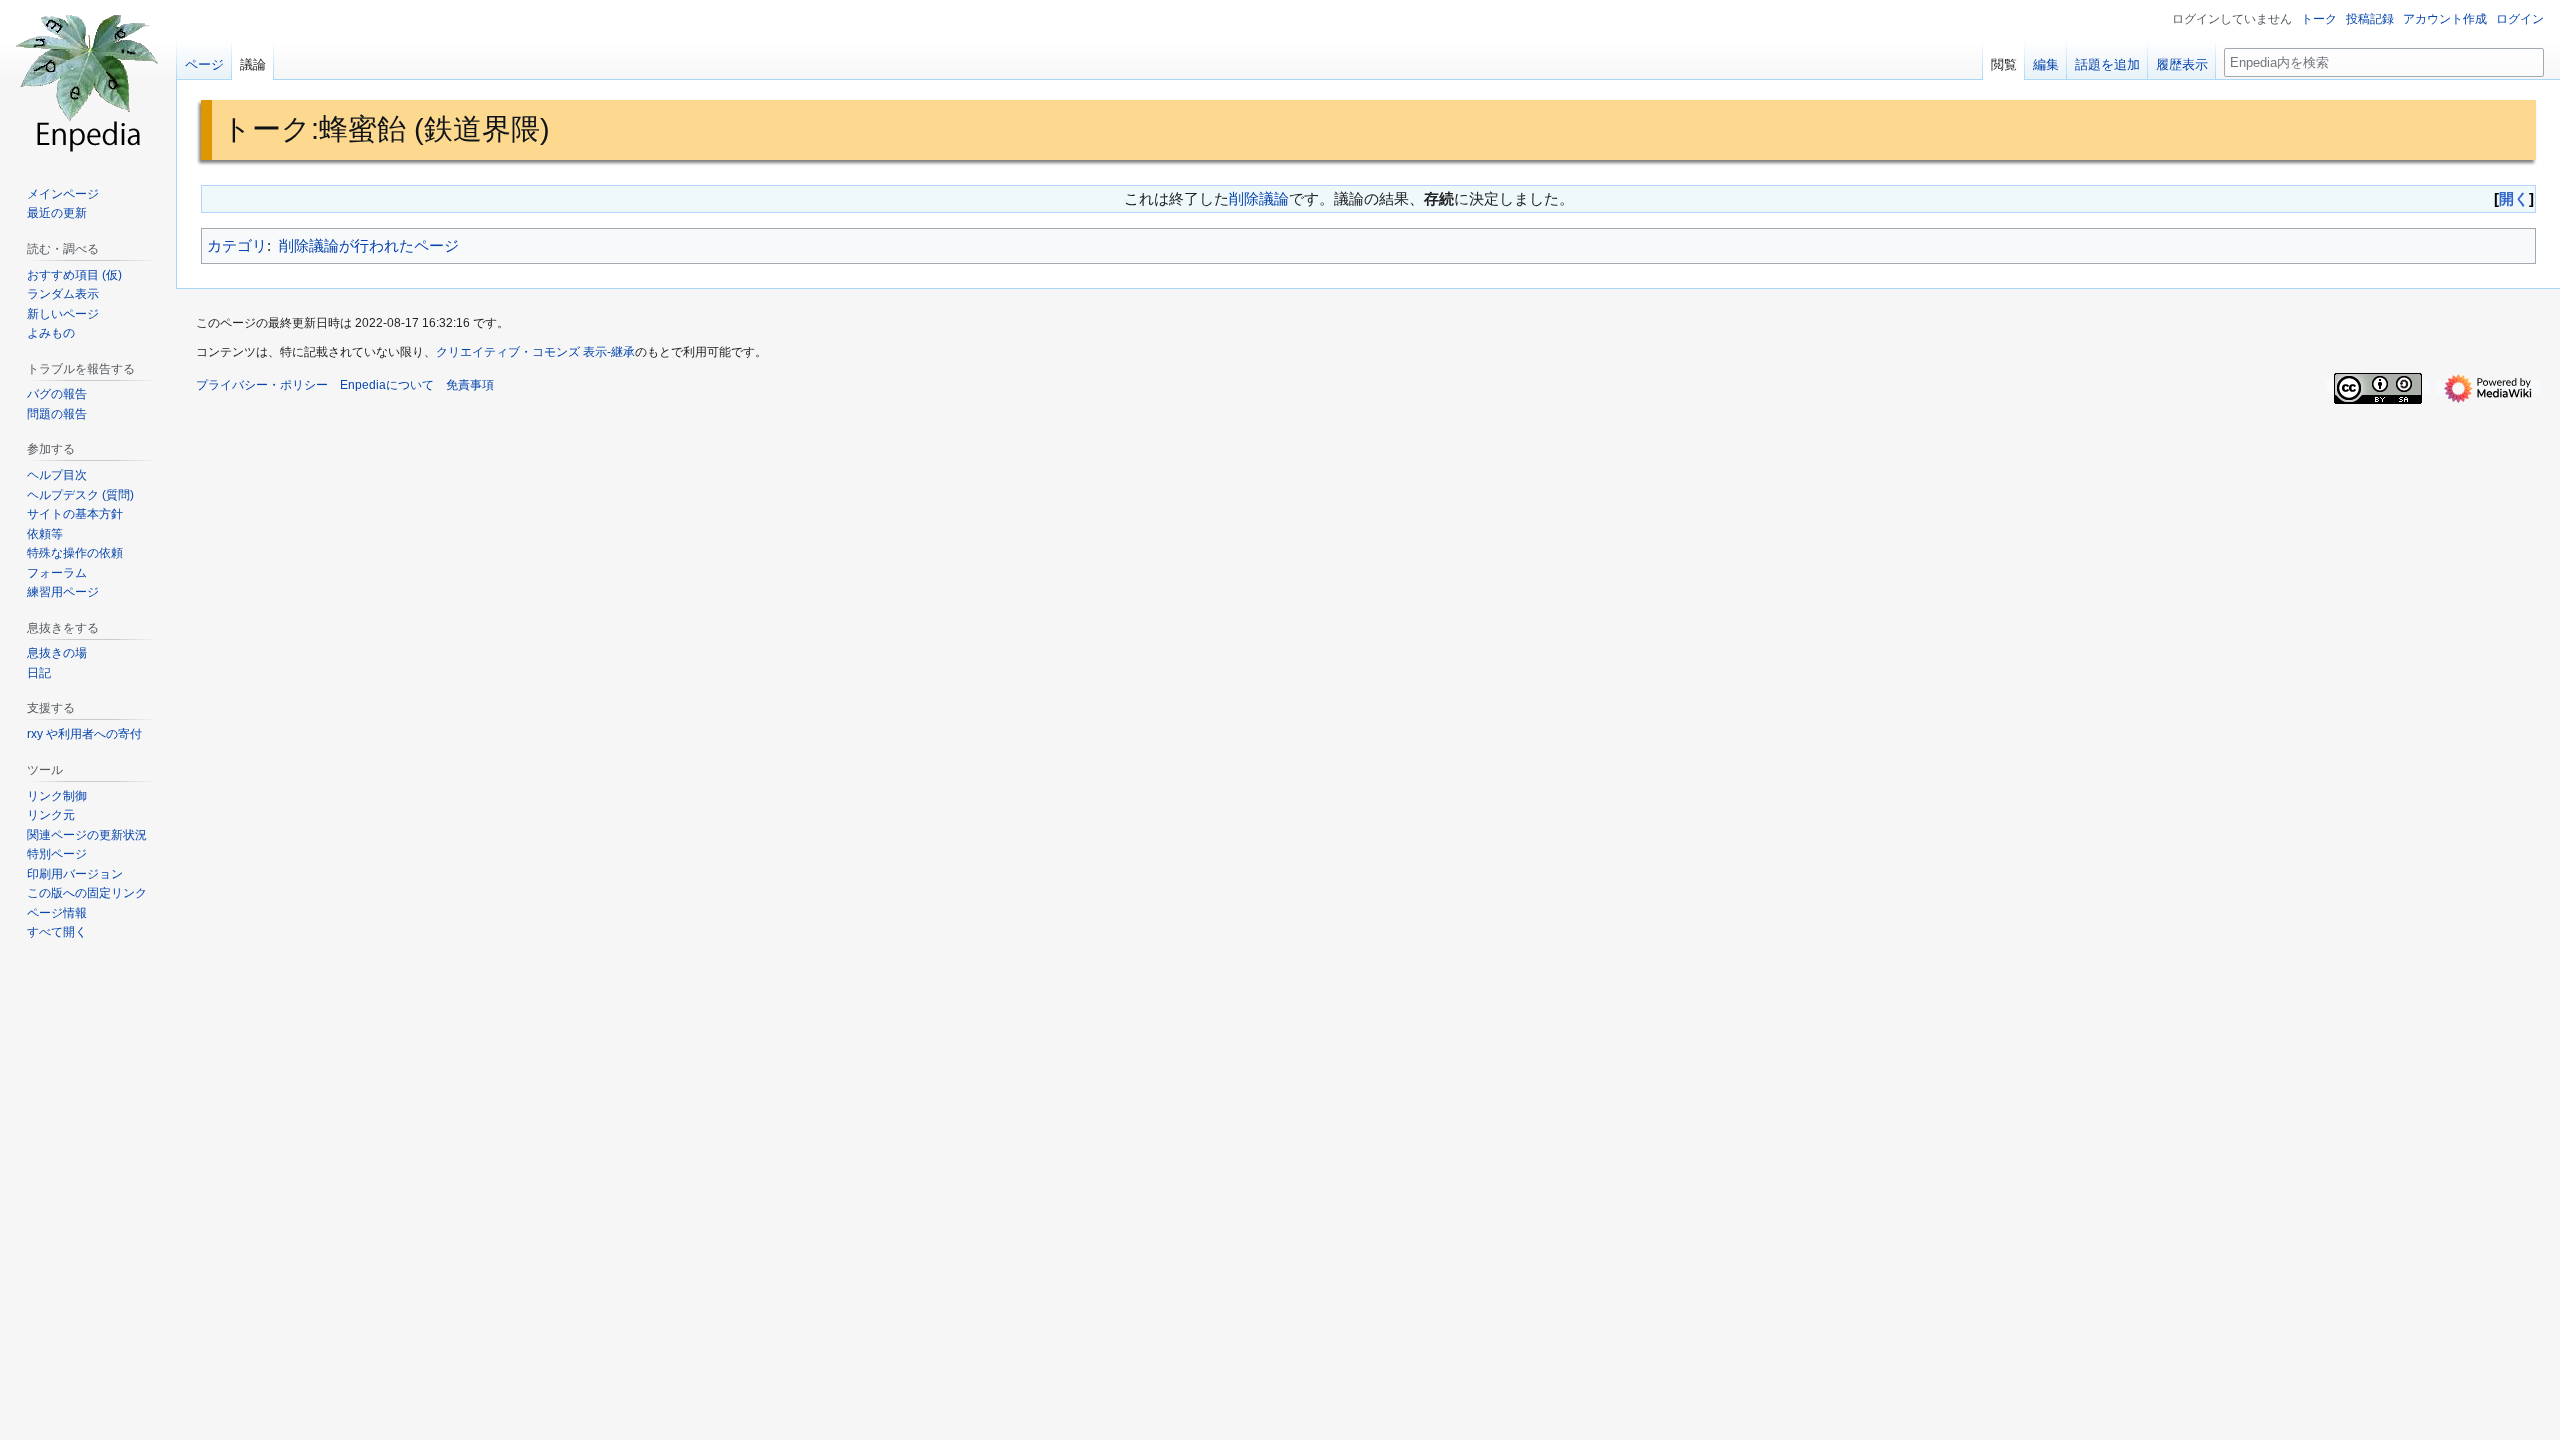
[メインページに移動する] (88, 80)
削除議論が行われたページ (369, 245)
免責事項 (470, 385)
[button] (57, 932)
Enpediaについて (387, 385)
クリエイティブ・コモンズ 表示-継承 (535, 352)
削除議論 (1259, 198)
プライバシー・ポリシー (262, 385)
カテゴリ (237, 245)
